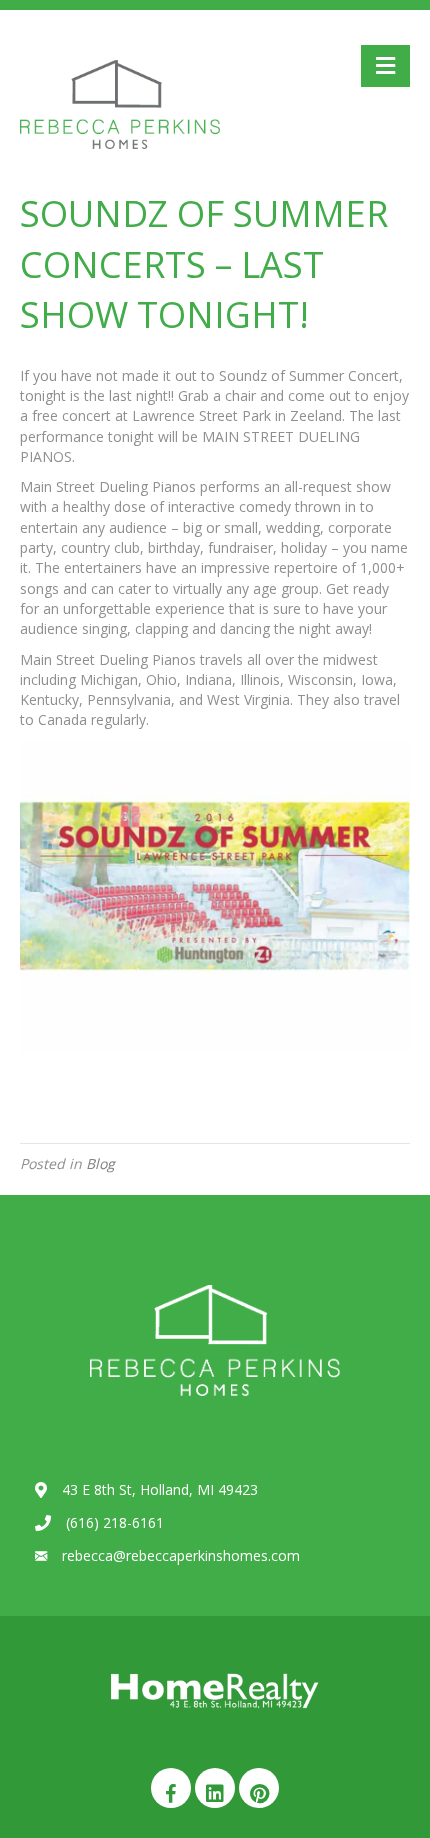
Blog (100, 1163)
